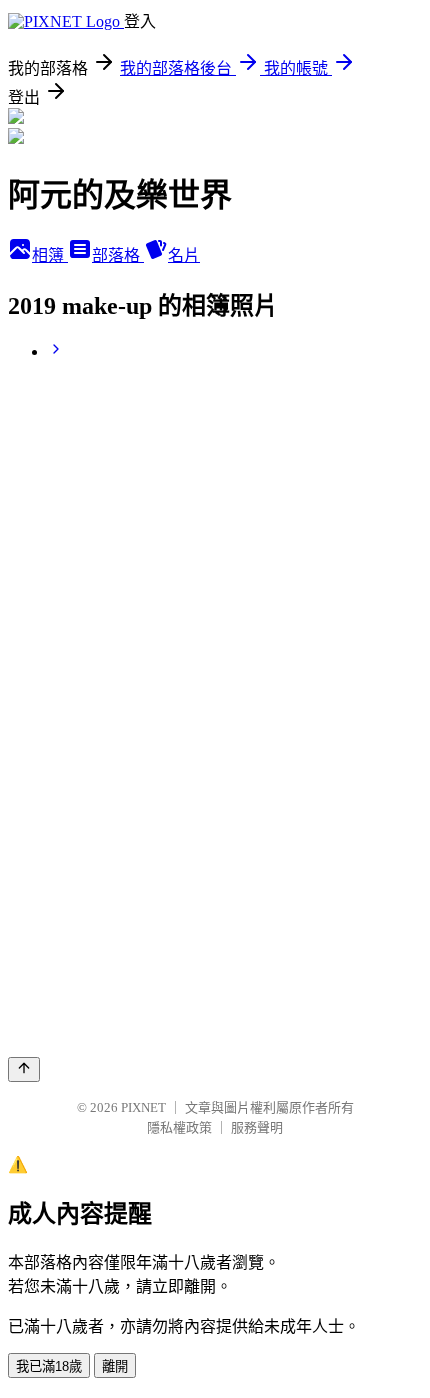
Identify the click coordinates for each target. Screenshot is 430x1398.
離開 (115, 1366)
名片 (184, 255)
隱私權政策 (179, 1127)
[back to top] (24, 1069)
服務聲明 (257, 1127)
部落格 (118, 255)
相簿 (50, 255)
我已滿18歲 (49, 1366)
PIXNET (143, 1107)
